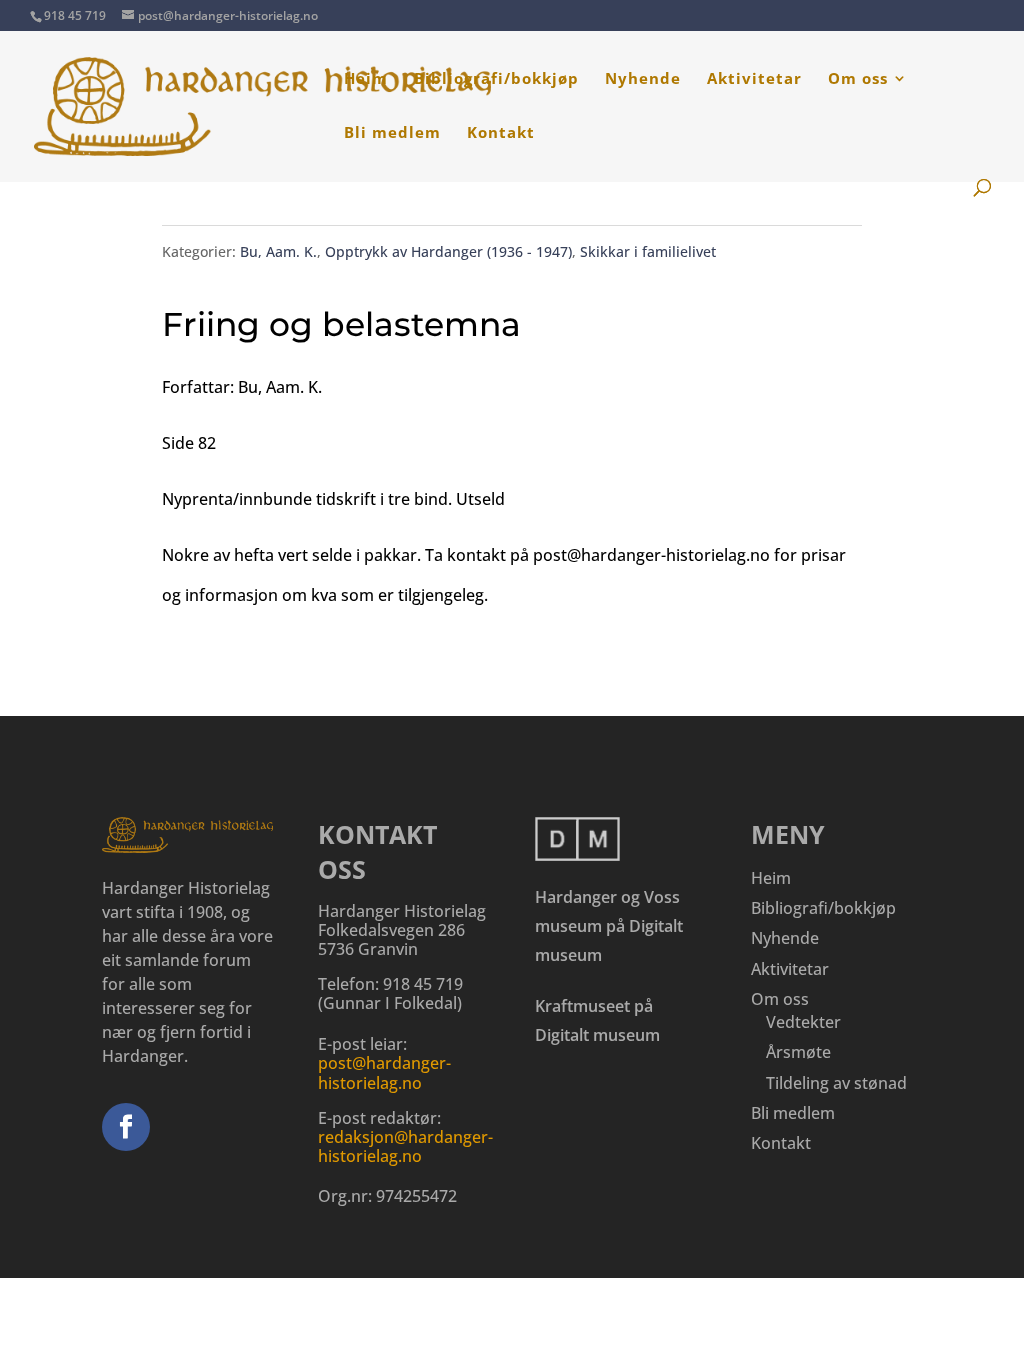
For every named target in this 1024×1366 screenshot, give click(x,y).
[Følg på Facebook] (126, 1127)
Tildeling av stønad (836, 1083)
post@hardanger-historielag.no (384, 1072)
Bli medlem (392, 133)
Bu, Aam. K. (278, 251)
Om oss (858, 79)
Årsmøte (798, 1052)
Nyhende (643, 79)
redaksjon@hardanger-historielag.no (405, 1146)
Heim (366, 79)
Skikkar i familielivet (648, 251)
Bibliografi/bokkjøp (496, 79)
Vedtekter (803, 1022)
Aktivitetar (754, 79)
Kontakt (501, 133)
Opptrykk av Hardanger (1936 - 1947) (448, 251)
